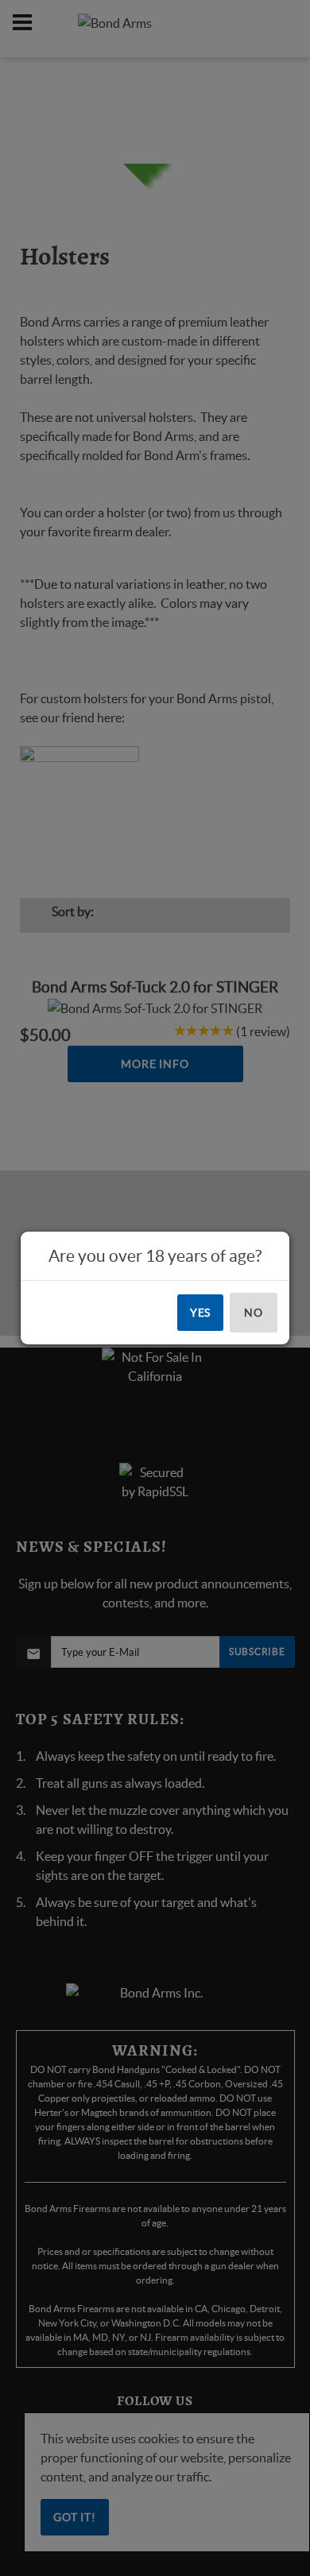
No (254, 1313)
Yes (201, 1313)
